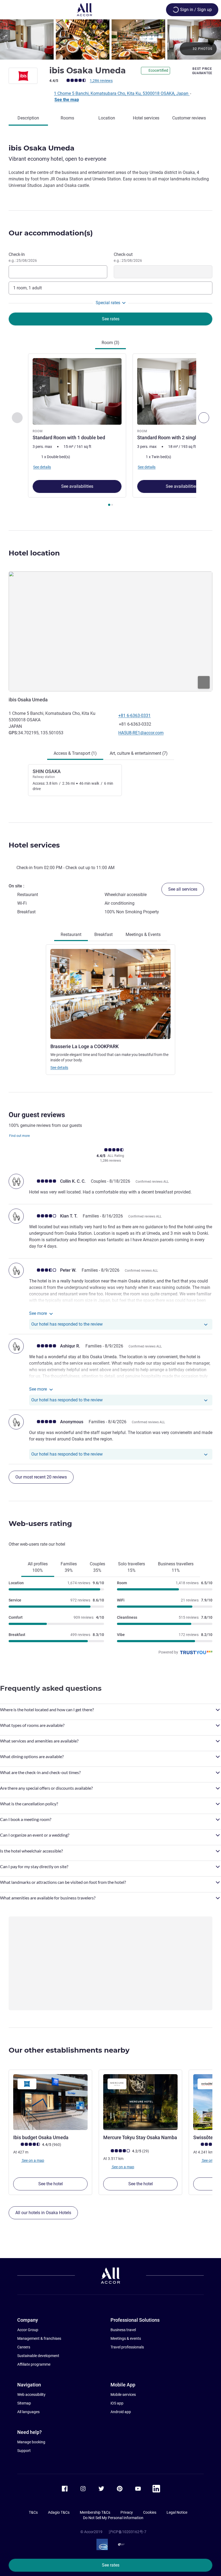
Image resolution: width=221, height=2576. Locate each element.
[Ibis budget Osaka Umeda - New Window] (50, 2102)
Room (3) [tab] (110, 343)
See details (59, 1068)
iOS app (117, 2403)
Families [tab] (69, 1567)
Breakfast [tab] (103, 934)
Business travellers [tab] (176, 1567)
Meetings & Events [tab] (143, 934)
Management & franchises (39, 2338)
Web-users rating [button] (40, 1524)
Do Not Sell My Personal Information (113, 2518)
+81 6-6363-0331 (134, 716)
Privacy (127, 2512)
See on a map (33, 2160)
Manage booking (31, 2442)
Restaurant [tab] (71, 934)
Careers (24, 2347)
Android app (121, 2412)
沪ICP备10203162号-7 (127, 2532)
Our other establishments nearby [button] (69, 2050)
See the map (67, 100)
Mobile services (123, 2395)
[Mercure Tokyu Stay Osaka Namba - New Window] (140, 2102)
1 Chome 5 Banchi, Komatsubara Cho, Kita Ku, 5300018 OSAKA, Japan (122, 93)
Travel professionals (127, 2347)
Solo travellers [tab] (132, 1567)
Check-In (23, 257)
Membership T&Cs (95, 2512)
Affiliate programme (34, 2364)
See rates (111, 2565)
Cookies (150, 2512)
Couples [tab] (97, 1567)
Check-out (128, 257)
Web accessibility (31, 2395)
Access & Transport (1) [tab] (75, 753)
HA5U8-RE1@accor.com (141, 733)
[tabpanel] (110, 431)
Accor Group (28, 2330)
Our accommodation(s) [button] (51, 233)
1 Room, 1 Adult (27, 288)
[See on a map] (110, 631)
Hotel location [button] (34, 553)
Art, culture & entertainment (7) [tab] (139, 753)
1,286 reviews (101, 81)
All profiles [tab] (38, 1567)
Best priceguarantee (202, 71)
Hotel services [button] (34, 845)
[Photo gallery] (110, 40)
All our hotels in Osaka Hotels (43, 2213)
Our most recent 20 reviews (41, 1477)
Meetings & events (126, 2338)
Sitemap (24, 2403)
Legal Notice (177, 2512)
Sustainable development (38, 2356)
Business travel (123, 2330)
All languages (28, 2412)
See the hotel (51, 2184)
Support (24, 2451)
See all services (183, 889)
